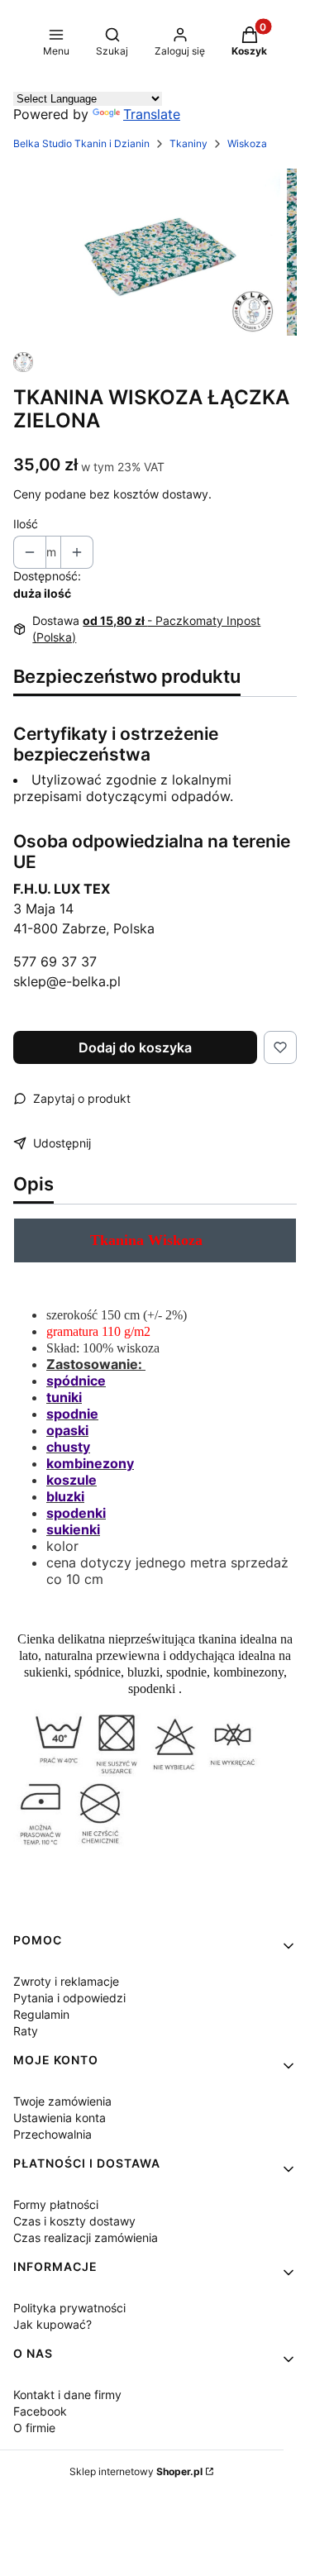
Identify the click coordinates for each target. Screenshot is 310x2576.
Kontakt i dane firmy (67, 2395)
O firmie (34, 2428)
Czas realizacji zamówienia (86, 2237)
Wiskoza (247, 143)
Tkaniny (188, 143)
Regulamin (41, 2014)
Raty (26, 2031)
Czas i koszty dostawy (74, 2221)
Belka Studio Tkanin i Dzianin (81, 143)
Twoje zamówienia (62, 2101)
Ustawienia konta (60, 2118)
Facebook (40, 2411)
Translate (152, 114)
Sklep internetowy (136, 2471)
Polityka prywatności (69, 2308)
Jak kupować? (52, 2324)
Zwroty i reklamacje (66, 1981)
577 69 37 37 (55, 961)
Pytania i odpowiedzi (69, 1998)
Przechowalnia (52, 2134)
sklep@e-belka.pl (67, 981)
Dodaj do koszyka (135, 1047)
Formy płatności (56, 2204)
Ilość (26, 524)
